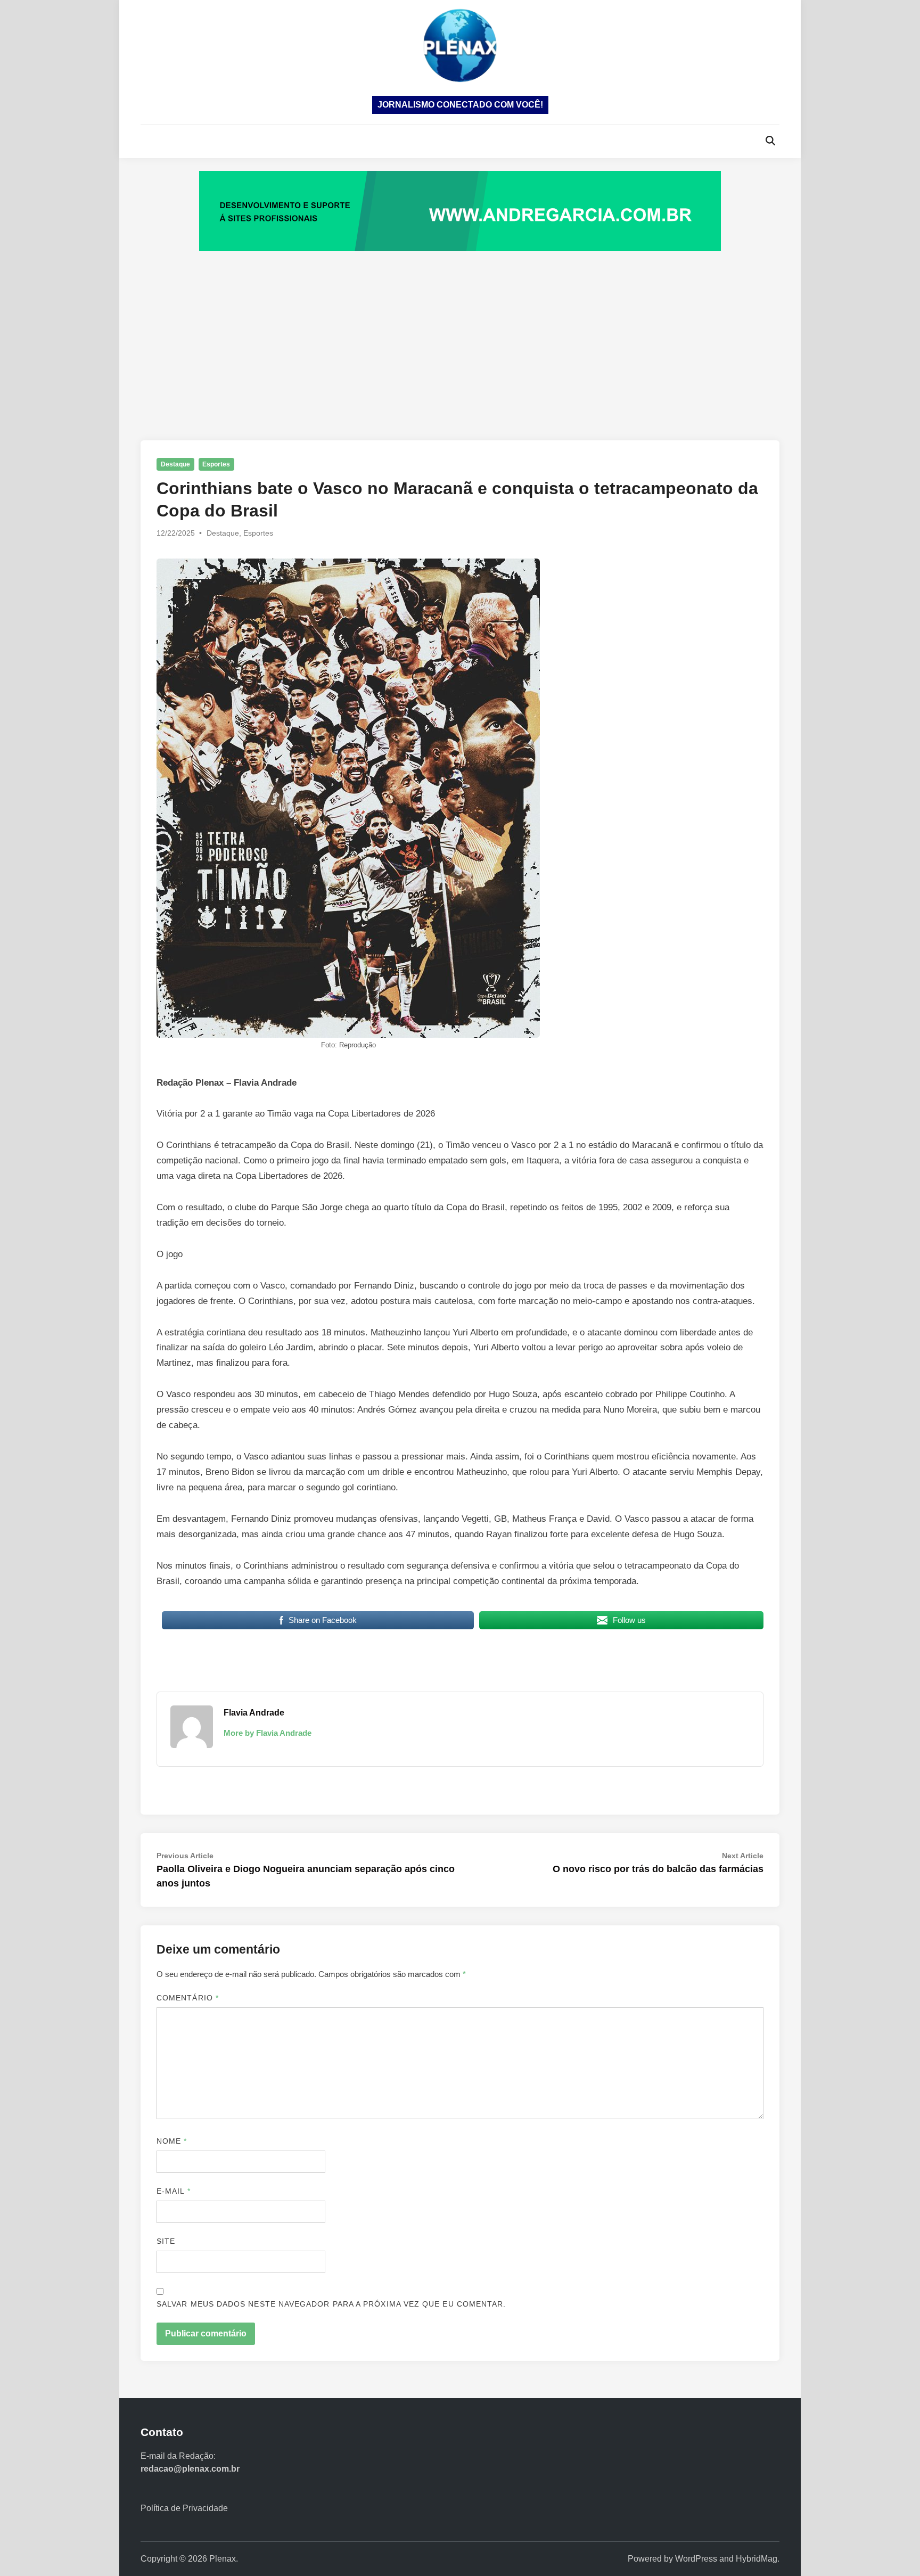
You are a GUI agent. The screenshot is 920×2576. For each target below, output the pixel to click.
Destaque (175, 464)
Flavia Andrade (254, 1713)
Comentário (188, 1998)
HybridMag (757, 2559)
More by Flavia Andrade (268, 1733)
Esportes (216, 464)
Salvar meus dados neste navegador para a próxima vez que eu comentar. (331, 2304)
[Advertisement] (460, 334)
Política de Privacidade (184, 2508)
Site (166, 2241)
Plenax (223, 2559)
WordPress (696, 2559)
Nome (172, 2141)
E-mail (174, 2191)
